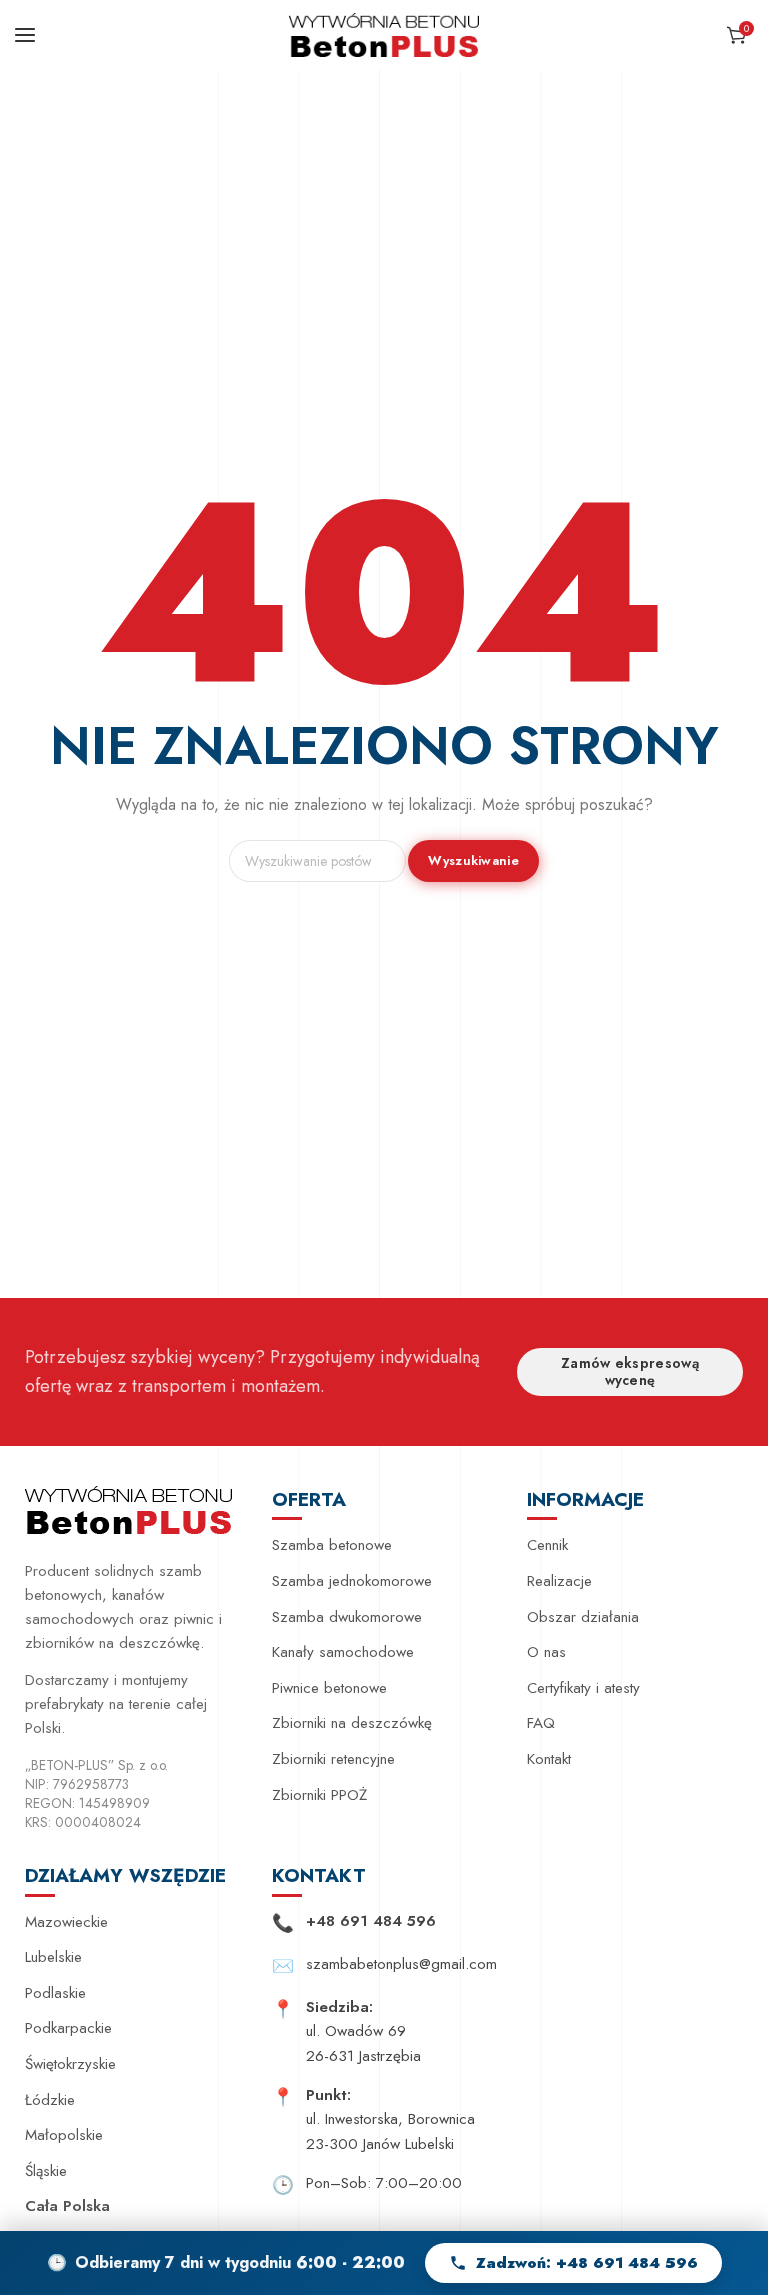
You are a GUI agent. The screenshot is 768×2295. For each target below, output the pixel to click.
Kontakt (549, 1759)
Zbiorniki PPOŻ (319, 1795)
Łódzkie (50, 2100)
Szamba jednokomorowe (352, 1581)
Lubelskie (53, 1957)
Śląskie (46, 2171)
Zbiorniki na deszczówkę (352, 1723)
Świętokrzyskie (70, 2064)
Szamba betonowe (332, 1545)
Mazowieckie (66, 1922)
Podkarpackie (68, 2028)
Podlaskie (55, 1993)
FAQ (541, 1723)
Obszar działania (583, 1617)
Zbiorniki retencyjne (333, 1759)
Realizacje (559, 1581)
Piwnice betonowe (329, 1688)
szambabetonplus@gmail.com (401, 1964)
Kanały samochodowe (343, 1652)
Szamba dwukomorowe (347, 1617)
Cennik (547, 1545)
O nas (546, 1652)
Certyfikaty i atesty (583, 1688)
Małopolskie (64, 2135)
